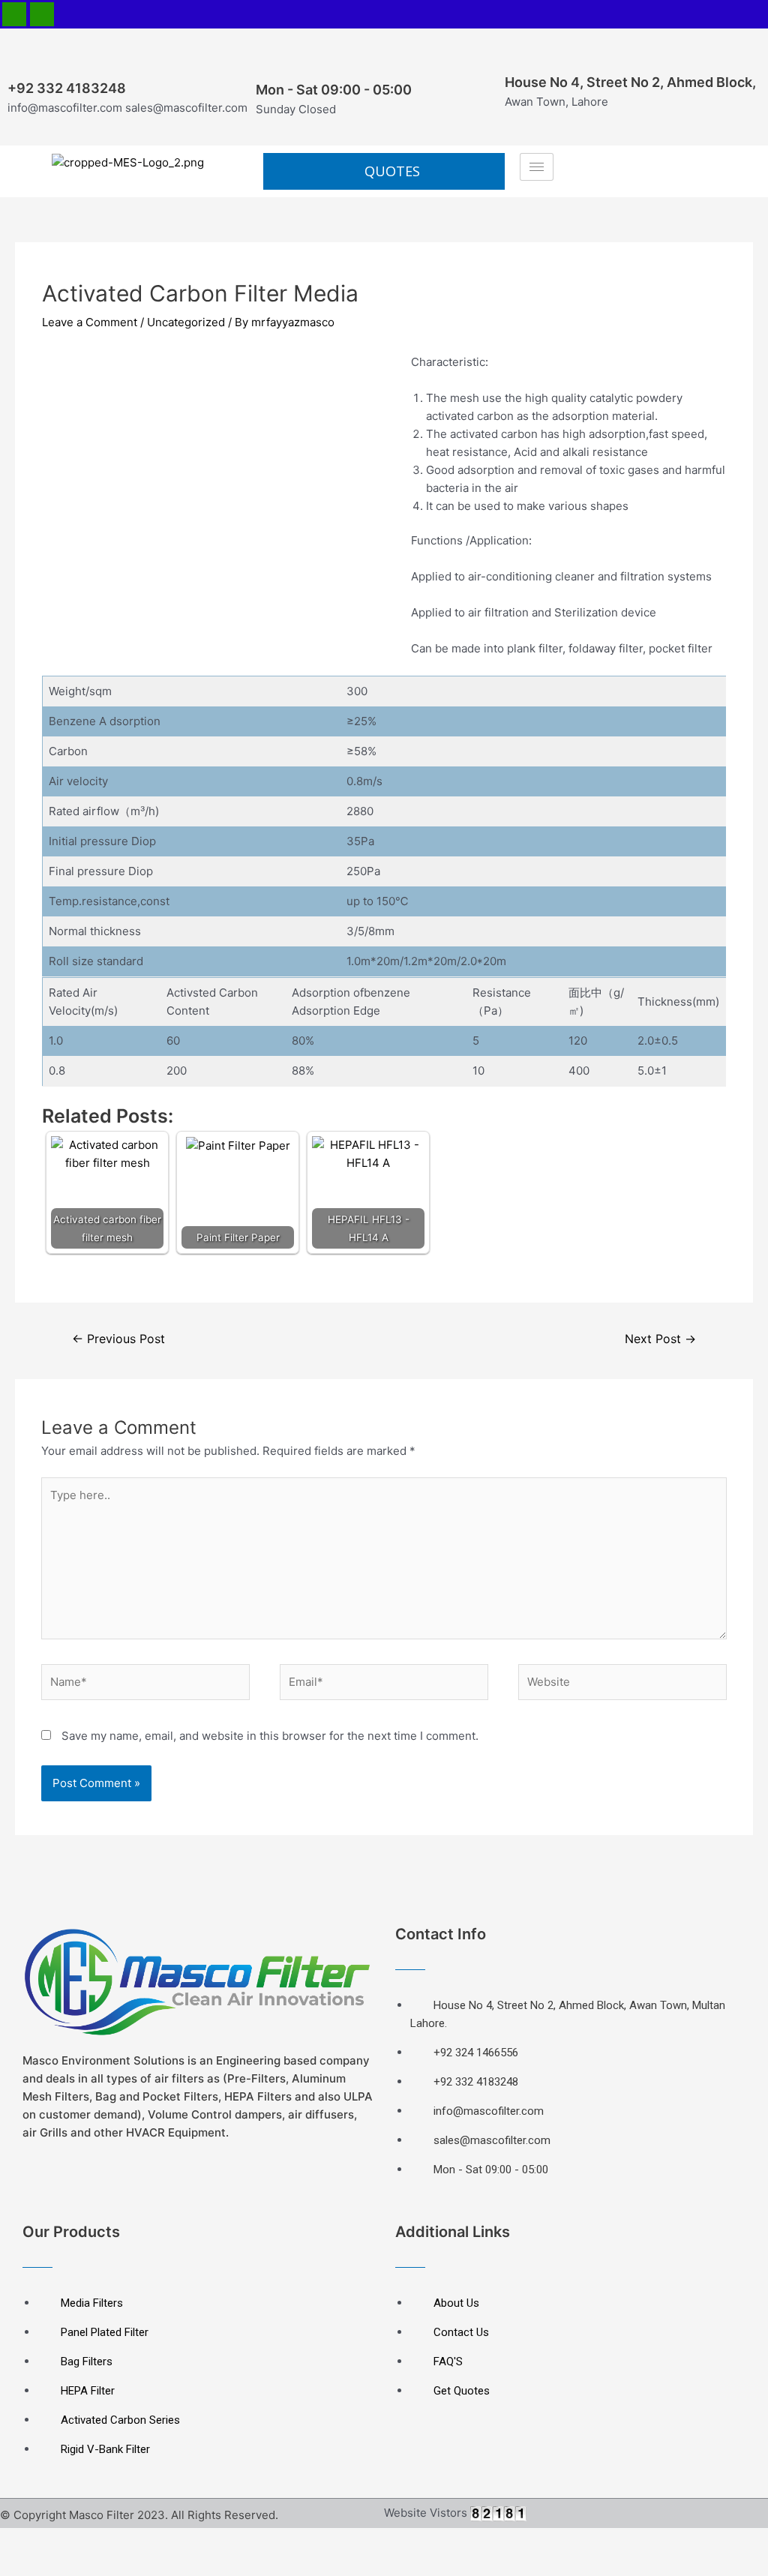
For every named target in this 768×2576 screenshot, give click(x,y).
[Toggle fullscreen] (118, 2541)
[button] (384, 171)
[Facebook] (14, 14)
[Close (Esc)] (22, 2541)
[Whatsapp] (42, 14)
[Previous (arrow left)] (22, 2565)
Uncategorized (186, 322)
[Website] (622, 1685)
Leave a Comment (90, 322)
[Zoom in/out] (166, 2541)
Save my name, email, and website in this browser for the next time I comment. (270, 1736)
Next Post (660, 1339)
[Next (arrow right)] (70, 2565)
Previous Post (118, 1339)
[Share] (70, 2541)
